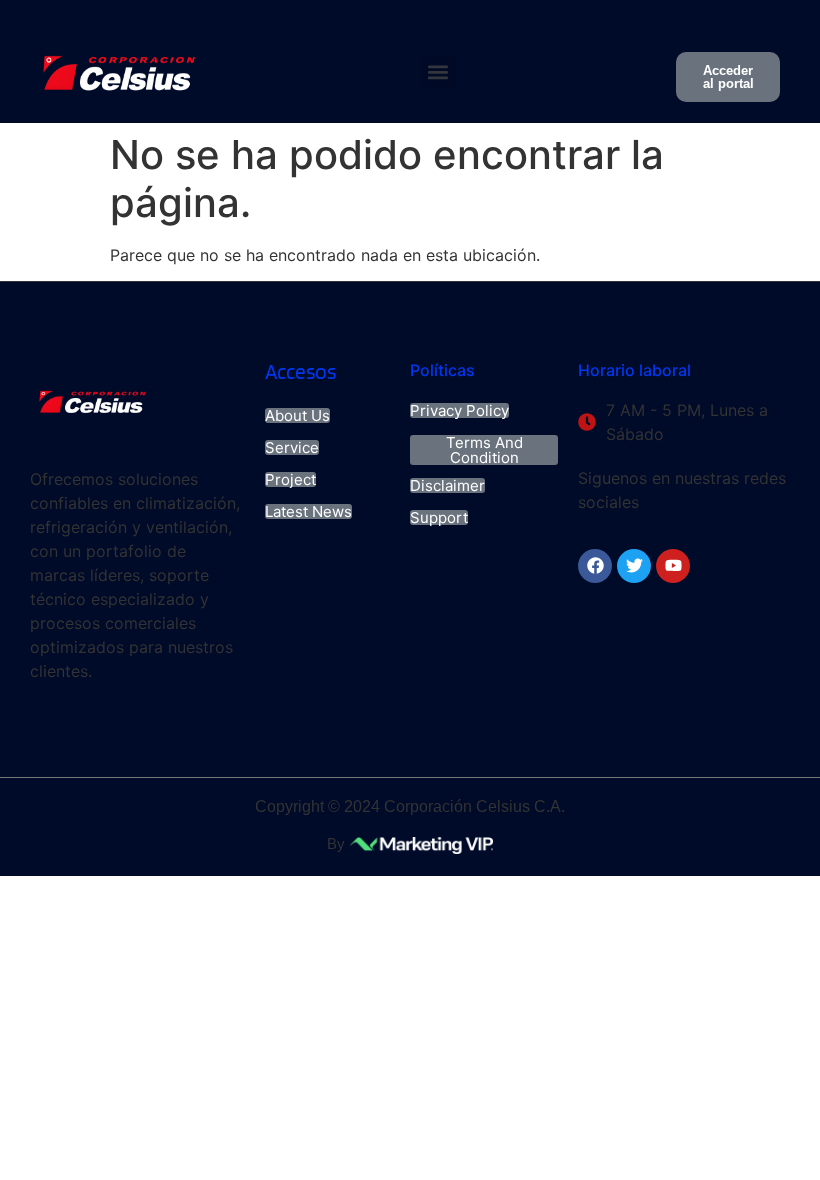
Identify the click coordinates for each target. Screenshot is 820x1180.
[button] (438, 72)
